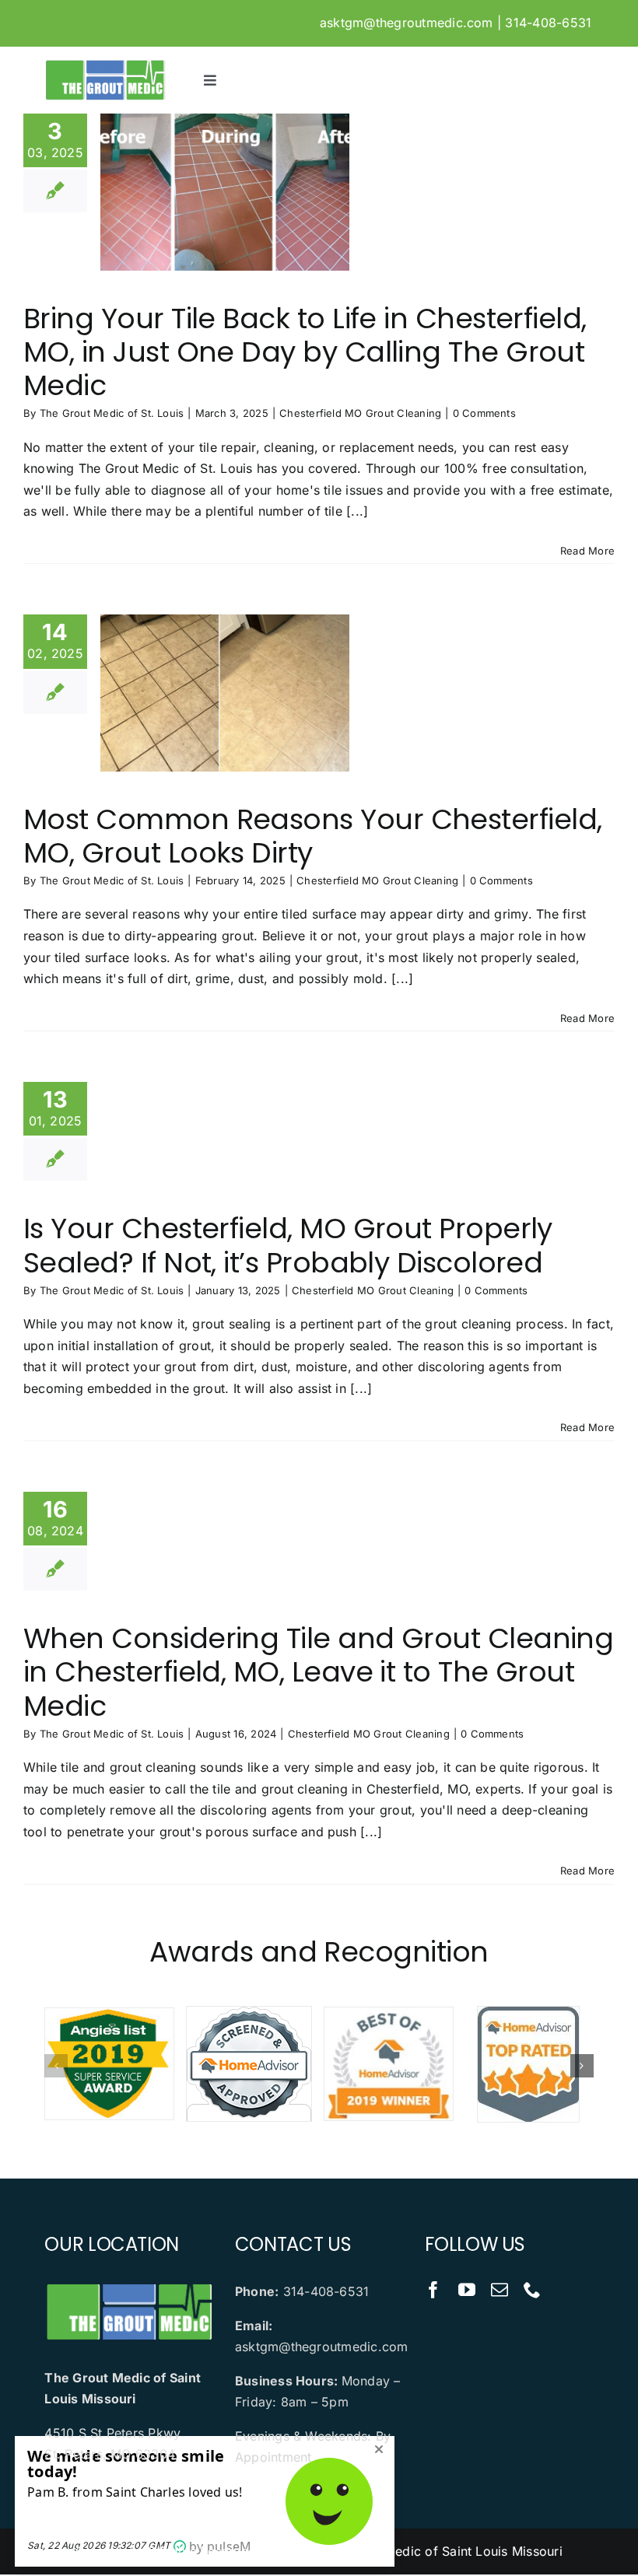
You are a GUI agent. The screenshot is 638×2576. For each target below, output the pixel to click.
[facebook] (433, 2290)
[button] (56, 2066)
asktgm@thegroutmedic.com (407, 23)
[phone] (532, 2290)
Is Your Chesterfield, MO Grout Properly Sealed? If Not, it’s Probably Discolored (288, 1245)
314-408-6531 (548, 23)
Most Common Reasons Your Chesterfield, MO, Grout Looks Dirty (312, 836)
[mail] (500, 2290)
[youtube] (467, 2290)
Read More (587, 551)
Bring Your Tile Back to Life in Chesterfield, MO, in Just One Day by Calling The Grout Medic (305, 352)
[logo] (105, 65)
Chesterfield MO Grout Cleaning (360, 413)
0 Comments (484, 413)
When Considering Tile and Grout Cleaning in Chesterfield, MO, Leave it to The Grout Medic (318, 1672)
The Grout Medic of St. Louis (112, 413)
